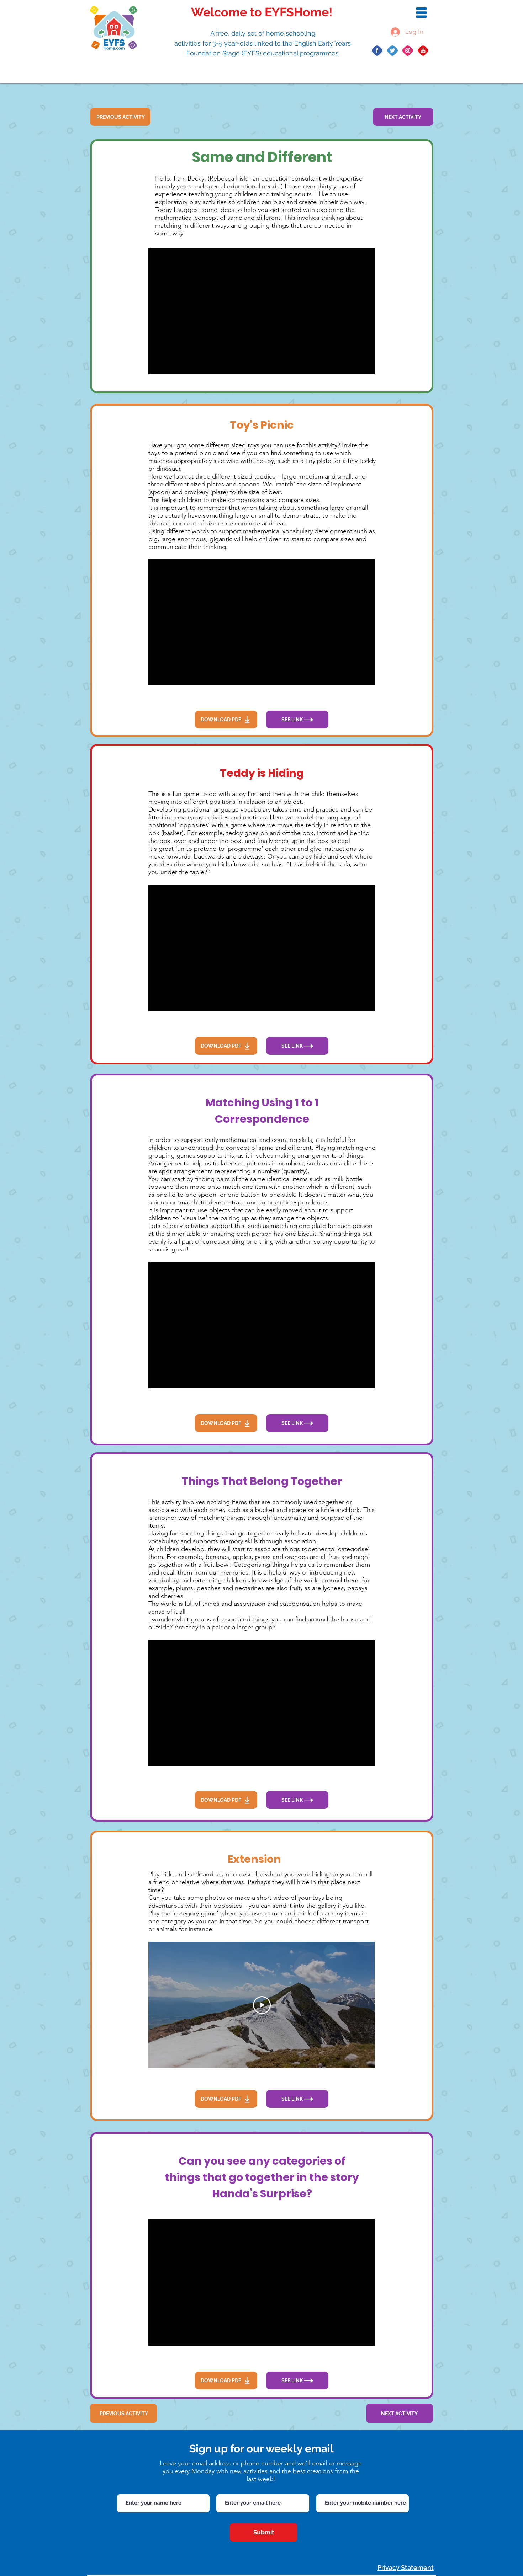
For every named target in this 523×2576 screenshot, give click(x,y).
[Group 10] (377, 50)
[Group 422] (423, 50)
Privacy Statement (406, 2568)
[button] (421, 13)
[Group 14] (392, 50)
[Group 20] (408, 50)
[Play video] (262, 2005)
